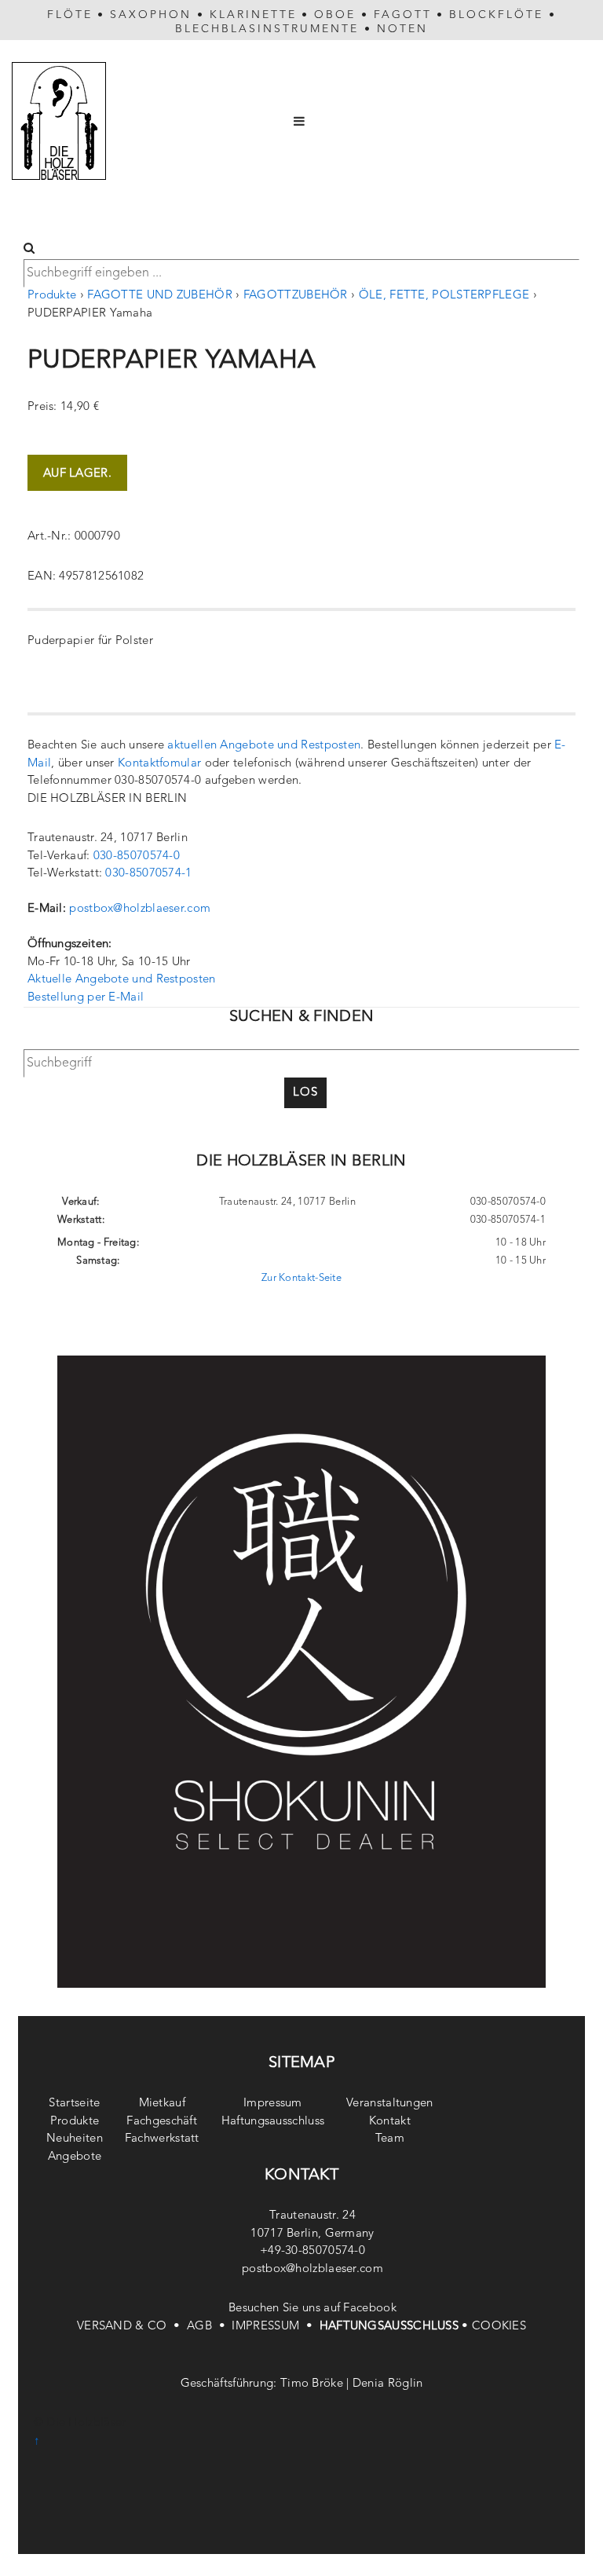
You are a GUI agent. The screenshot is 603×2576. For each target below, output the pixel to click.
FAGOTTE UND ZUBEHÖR (160, 296)
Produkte (52, 296)
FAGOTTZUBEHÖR (296, 296)
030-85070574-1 (148, 874)
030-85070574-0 (137, 856)
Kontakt (390, 2122)
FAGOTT (403, 15)
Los (305, 1093)
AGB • (209, 2327)
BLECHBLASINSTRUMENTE (267, 29)
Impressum (273, 2104)
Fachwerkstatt (162, 2139)
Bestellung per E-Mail (86, 998)
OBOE (335, 15)
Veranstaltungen (390, 2104)
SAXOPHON (151, 15)
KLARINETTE (253, 15)
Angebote (75, 2157)
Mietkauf (162, 2104)
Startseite (74, 2104)
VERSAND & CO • (132, 2327)
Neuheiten (75, 2139)
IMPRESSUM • (275, 2327)
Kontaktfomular (159, 764)
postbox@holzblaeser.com (140, 909)
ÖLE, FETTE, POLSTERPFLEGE (444, 296)
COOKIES (499, 2327)
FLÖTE (70, 15)
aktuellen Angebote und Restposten (264, 746)
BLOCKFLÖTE (496, 15)
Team (390, 2139)
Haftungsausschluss (273, 2122)
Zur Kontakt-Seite (301, 1278)
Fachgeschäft (162, 2122)
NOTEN (402, 29)
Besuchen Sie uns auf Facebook (312, 2309)
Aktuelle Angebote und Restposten (122, 980)
